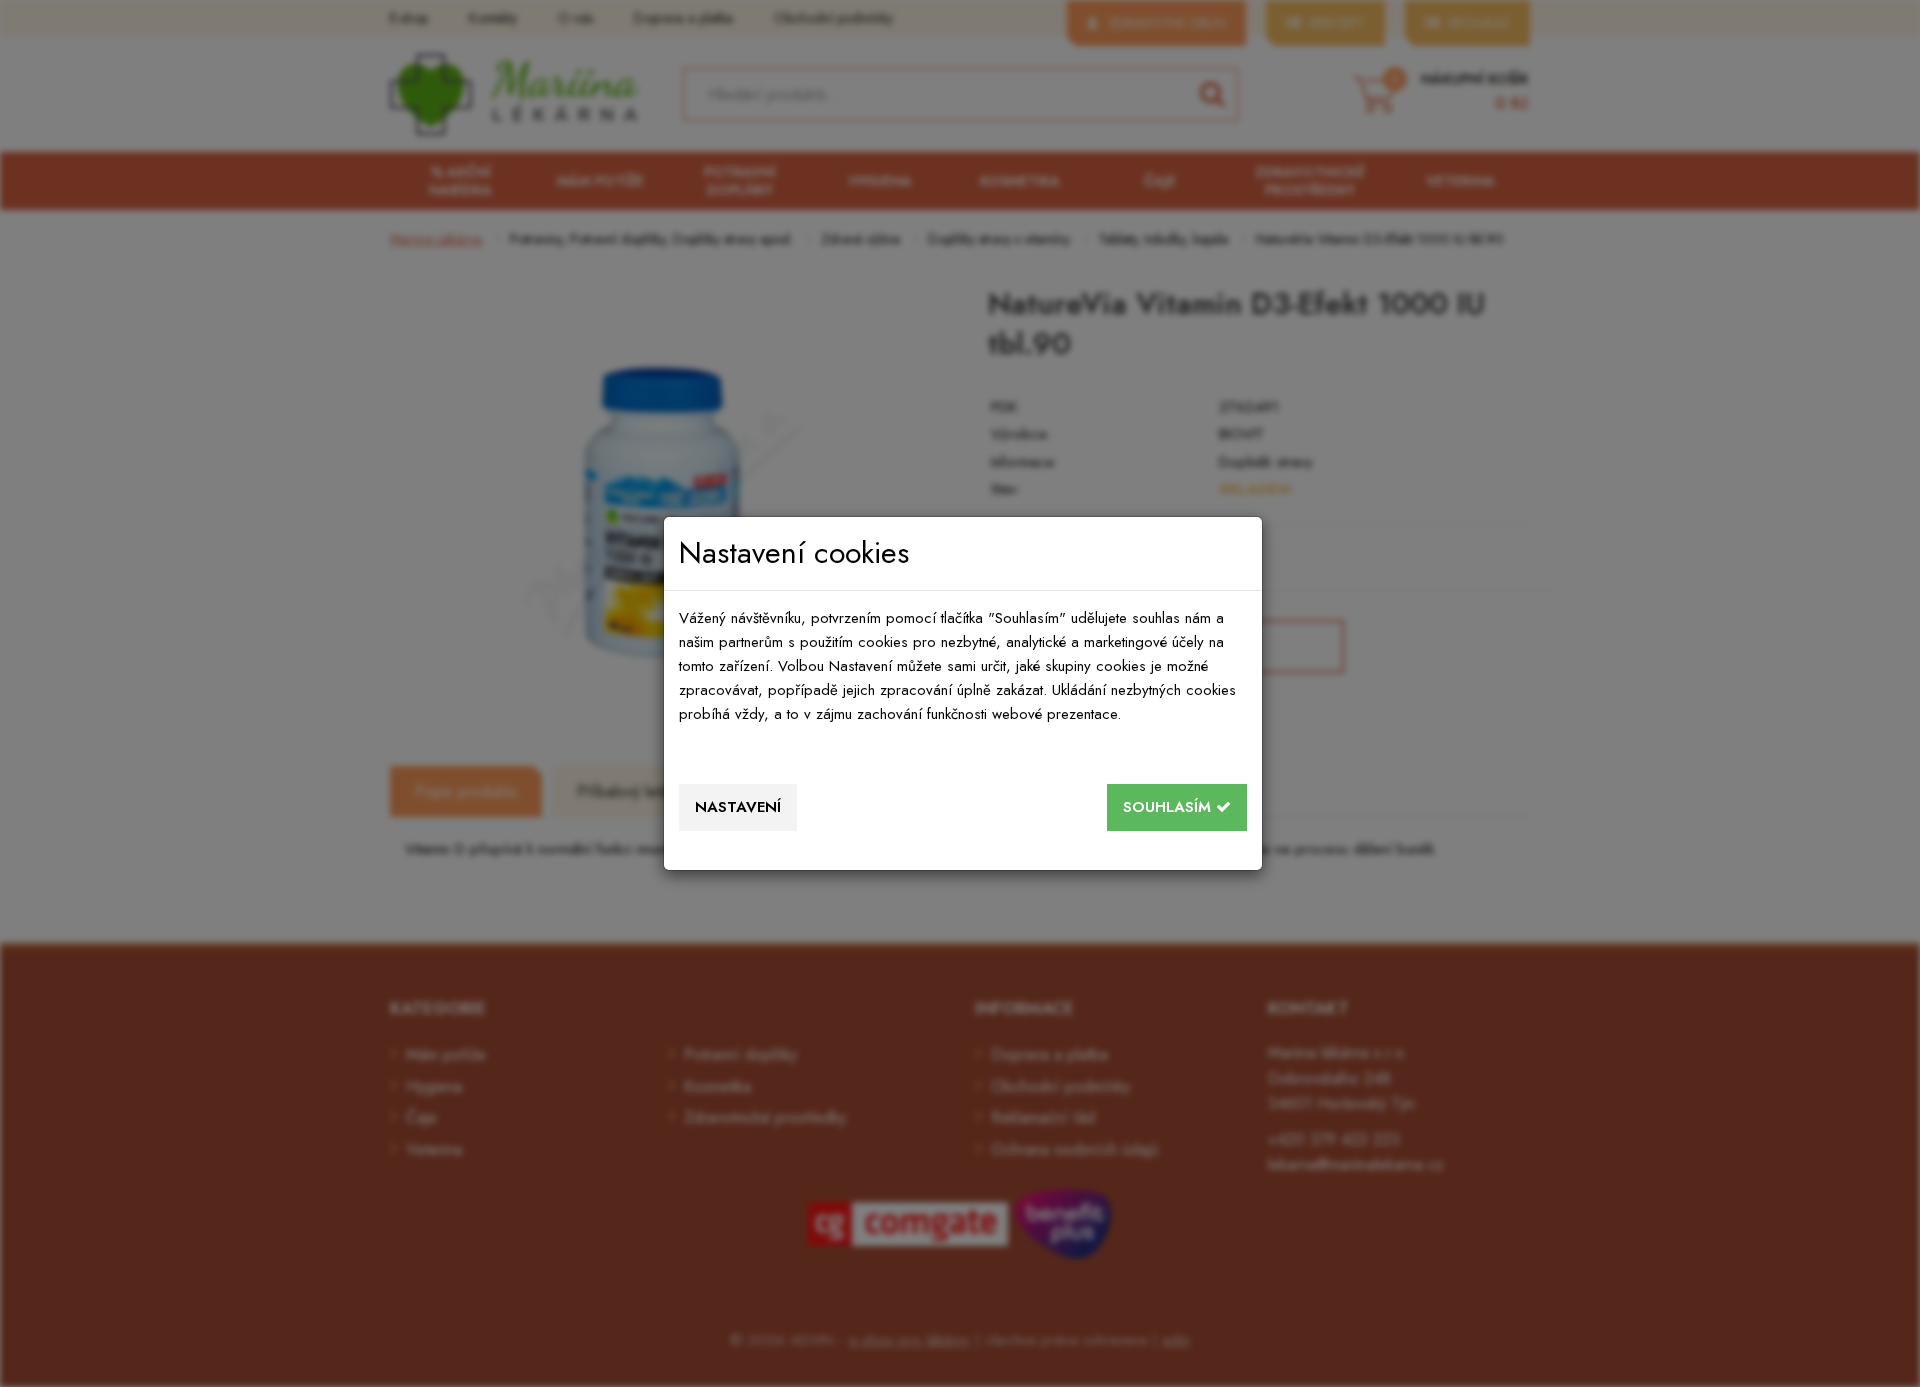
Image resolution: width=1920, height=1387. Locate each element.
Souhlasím (1169, 807)
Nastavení (738, 807)
